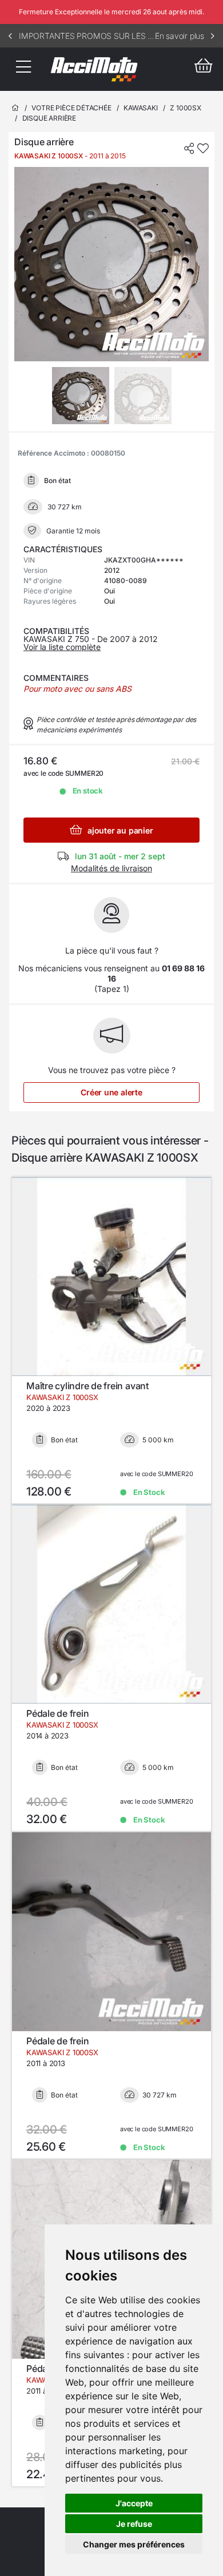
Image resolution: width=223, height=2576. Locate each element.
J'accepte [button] (134, 2503)
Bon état (64, 1440)
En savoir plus (180, 36)
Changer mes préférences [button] (134, 2544)
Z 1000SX (186, 108)
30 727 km (160, 2095)
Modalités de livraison (111, 868)
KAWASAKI (141, 108)
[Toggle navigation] (23, 69)
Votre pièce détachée (71, 108)
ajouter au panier (119, 830)
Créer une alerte (111, 1092)
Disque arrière (49, 118)
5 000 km (158, 1440)
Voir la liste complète (62, 647)
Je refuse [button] (134, 2524)
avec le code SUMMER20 (156, 1474)
